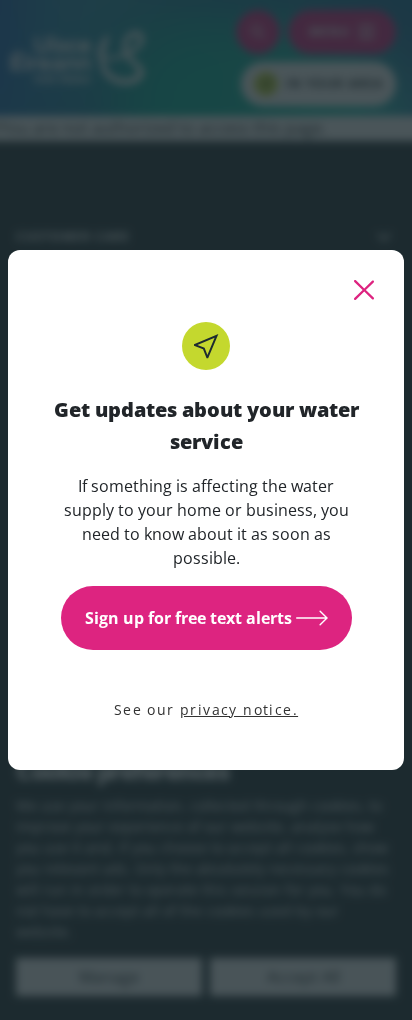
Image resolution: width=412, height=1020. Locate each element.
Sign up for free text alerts (188, 618)
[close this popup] (364, 290)
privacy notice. (239, 709)
